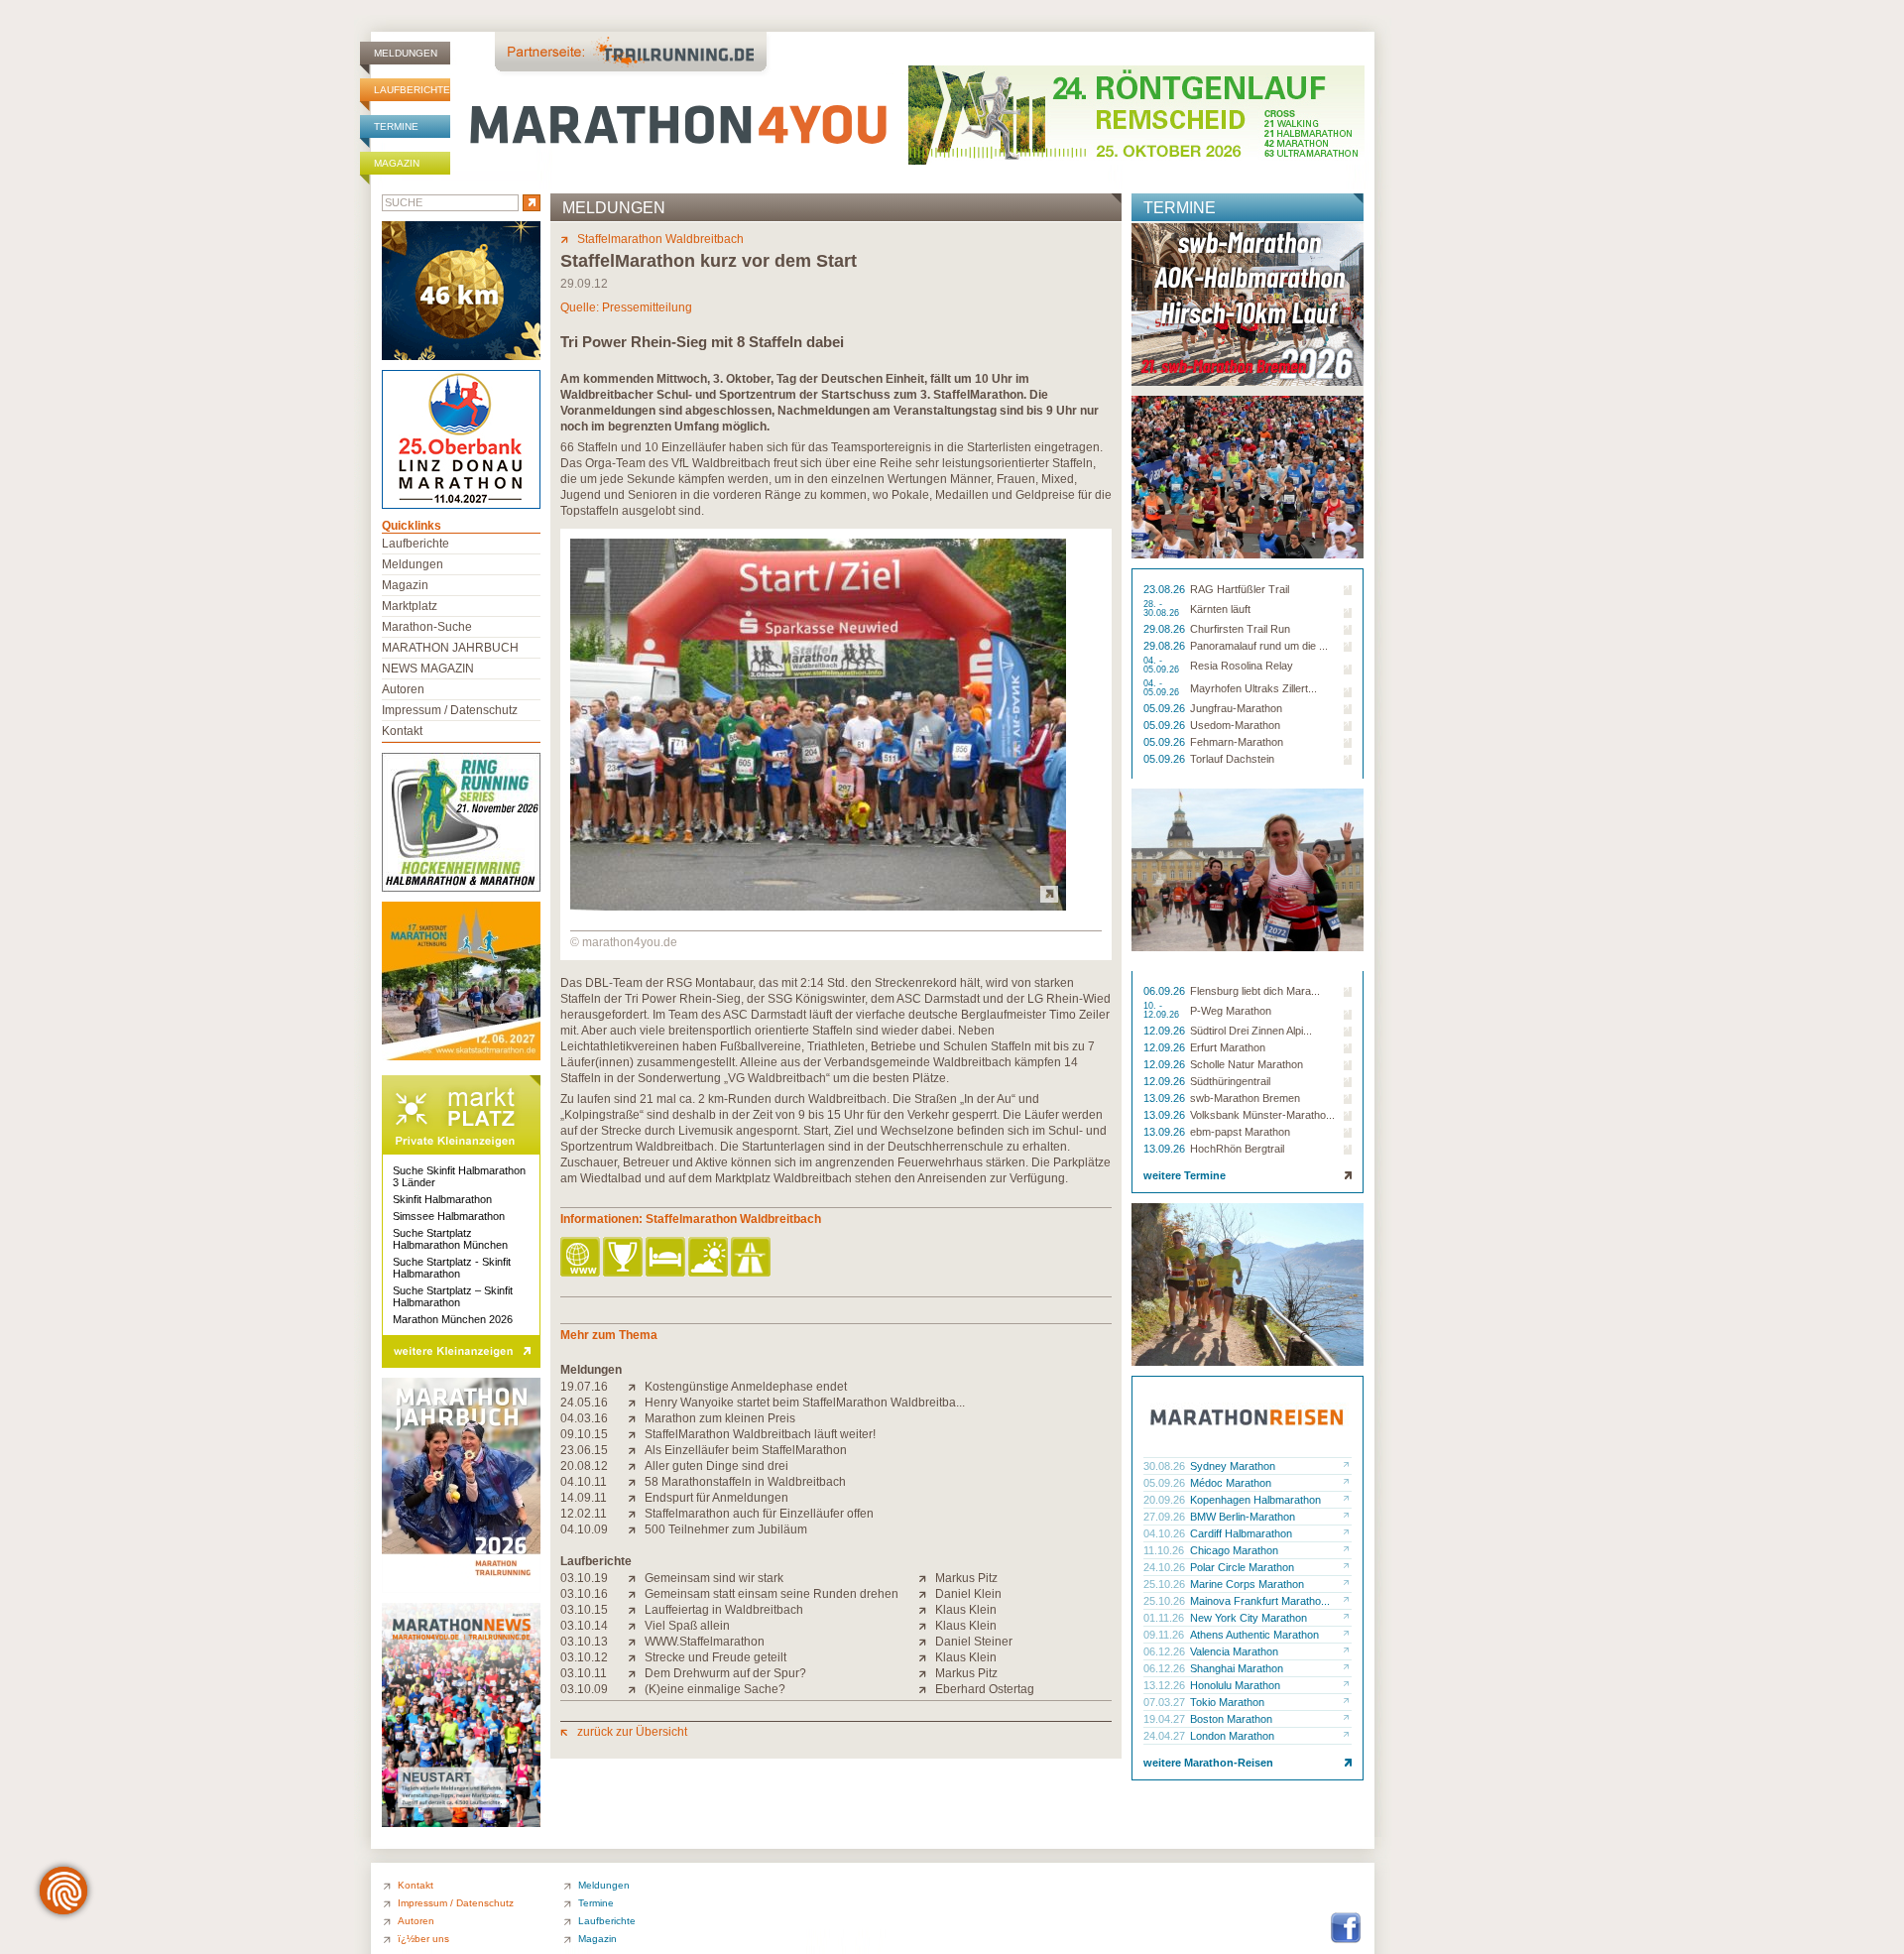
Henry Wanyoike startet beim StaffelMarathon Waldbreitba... (805, 1403)
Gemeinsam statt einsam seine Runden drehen (772, 1594)
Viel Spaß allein (687, 1626)
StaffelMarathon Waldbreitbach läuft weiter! (760, 1434)
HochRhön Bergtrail (1237, 1149)
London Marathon (1232, 1736)
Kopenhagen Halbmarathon (1255, 1500)
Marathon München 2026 (453, 1319)
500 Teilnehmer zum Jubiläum (726, 1529)
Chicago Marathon (1234, 1550)
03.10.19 (584, 1578)
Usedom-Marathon (1235, 725)
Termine (396, 126)
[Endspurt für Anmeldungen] (636, 1498)
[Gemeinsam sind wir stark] (636, 1578)
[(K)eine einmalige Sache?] (636, 1689)
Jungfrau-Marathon (1236, 708)
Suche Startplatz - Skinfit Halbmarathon (452, 1268)
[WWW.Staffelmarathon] (636, 1642)
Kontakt (402, 731)
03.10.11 (584, 1673)
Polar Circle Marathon (1242, 1567)
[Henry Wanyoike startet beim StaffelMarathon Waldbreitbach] (636, 1403)
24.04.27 (1166, 1736)
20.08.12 (584, 1466)
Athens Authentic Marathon (1254, 1635)
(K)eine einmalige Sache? (715, 1689)
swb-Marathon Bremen (1245, 1098)
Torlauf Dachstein (1232, 759)
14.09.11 (584, 1498)
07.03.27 (1166, 1702)
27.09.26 (1166, 1517)
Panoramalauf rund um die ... (1259, 646)
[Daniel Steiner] (927, 1642)
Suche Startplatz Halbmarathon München (450, 1239)
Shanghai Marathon (1237, 1668)
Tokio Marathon (1227, 1702)
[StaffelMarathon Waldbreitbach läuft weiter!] (636, 1434)
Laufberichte (412, 90)
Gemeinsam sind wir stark (714, 1578)
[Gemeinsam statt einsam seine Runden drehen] (636, 1594)
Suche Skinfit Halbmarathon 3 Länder (459, 1176)
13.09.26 (1166, 1098)
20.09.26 (1166, 1500)
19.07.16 (584, 1387)
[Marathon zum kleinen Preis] (636, 1418)
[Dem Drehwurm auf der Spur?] (636, 1673)
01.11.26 (1165, 1618)
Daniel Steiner (974, 1642)
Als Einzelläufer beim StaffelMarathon (746, 1450)
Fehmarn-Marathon (1237, 742)
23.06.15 (584, 1450)
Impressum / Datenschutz (450, 710)
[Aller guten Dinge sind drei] (636, 1466)
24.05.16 (584, 1403)
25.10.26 (1166, 1584)
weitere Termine (1185, 1175)
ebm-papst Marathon (1240, 1132)
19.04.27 (1166, 1719)
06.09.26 (1166, 991)
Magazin (397, 163)
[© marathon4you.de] (818, 907)
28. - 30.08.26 (1163, 609)
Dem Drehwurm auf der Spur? (725, 1673)
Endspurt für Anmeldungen (716, 1498)
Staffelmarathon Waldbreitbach (660, 239)
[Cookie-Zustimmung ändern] (63, 1891)
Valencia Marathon (1234, 1651)
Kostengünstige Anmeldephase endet (746, 1387)
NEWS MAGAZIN (428, 669)
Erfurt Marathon (1228, 1047)
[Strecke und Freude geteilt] (636, 1657)
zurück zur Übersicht (632, 1732)
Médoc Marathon (1231, 1483)
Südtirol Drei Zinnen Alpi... (1251, 1031)
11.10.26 (1165, 1550)
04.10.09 (584, 1529)
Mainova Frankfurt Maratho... (1260, 1601)
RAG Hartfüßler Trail (1240, 589)
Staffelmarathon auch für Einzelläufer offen (759, 1514)
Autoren (403, 689)
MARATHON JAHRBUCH (450, 648)
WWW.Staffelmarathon (705, 1642)
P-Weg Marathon (1231, 1011)
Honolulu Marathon (1235, 1685)
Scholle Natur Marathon (1247, 1064)
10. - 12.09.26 (1163, 1011)
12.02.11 (584, 1514)
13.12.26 (1166, 1685)
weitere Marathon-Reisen (1208, 1763)
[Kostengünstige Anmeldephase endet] (636, 1387)
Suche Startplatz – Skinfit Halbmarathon (453, 1296)
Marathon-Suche (427, 627)
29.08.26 (1166, 629)
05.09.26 (1166, 708)
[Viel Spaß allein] (636, 1626)
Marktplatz (410, 606)
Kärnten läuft (1220, 609)
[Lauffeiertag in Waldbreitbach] (636, 1610)
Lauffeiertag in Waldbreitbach (724, 1610)
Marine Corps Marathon (1247, 1584)
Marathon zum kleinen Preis (720, 1418)
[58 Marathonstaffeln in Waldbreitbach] (636, 1482)
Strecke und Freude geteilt (715, 1657)
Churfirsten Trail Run (1240, 629)
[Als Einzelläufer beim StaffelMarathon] (636, 1450)
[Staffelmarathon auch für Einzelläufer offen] (636, 1514)
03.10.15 (584, 1610)
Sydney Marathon (1233, 1466)
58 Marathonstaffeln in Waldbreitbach (745, 1482)
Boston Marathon (1231, 1719)
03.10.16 (584, 1594)
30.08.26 (1166, 1466)
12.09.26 (1166, 1031)
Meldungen (406, 53)
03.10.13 (584, 1642)
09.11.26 (1165, 1635)
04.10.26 (1166, 1533)
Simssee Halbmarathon (449, 1216)
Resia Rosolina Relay (1242, 666)
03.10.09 (584, 1689)
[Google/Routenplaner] (752, 1258)
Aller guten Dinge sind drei (716, 1466)
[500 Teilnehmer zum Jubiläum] (636, 1529)
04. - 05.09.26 (1163, 666)
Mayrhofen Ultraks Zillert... (1253, 688)
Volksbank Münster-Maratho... (1262, 1115)
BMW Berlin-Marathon (1243, 1517)
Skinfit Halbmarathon (442, 1199)
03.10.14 (584, 1626)
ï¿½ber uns (423, 1939)
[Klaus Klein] (927, 1610)
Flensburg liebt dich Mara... (1255, 991)
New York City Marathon (1249, 1618)
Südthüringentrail (1230, 1081)
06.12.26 (1166, 1651)
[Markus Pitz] (927, 1578)
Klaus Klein (966, 1610)
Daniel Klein (968, 1594)
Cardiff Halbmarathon (1241, 1533)
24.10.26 (1166, 1567)
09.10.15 (584, 1434)
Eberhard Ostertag (985, 1689)
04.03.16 (584, 1418)
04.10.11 (584, 1482)
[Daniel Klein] (927, 1594)
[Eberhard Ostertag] (927, 1689)
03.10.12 (584, 1657)
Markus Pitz (966, 1578)
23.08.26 (1166, 589)
